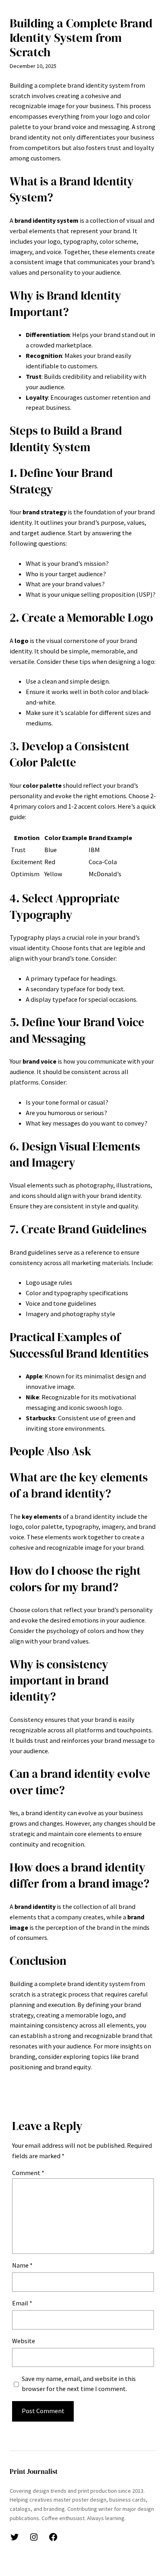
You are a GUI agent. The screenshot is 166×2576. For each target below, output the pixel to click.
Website (24, 2341)
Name (22, 2265)
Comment (28, 2173)
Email (22, 2303)
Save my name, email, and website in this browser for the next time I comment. (79, 2384)
